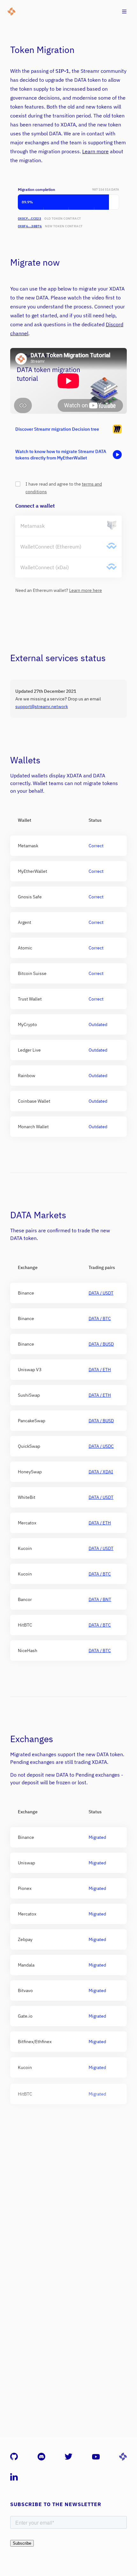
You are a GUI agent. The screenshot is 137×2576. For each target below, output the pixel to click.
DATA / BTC (100, 1318)
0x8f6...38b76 (30, 226)
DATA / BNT (100, 1599)
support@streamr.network (42, 706)
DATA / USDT (101, 1293)
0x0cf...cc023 (29, 219)
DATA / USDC (101, 1446)
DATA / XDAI (101, 1472)
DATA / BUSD (101, 1344)
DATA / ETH (100, 1370)
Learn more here (86, 590)
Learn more (95, 151)
